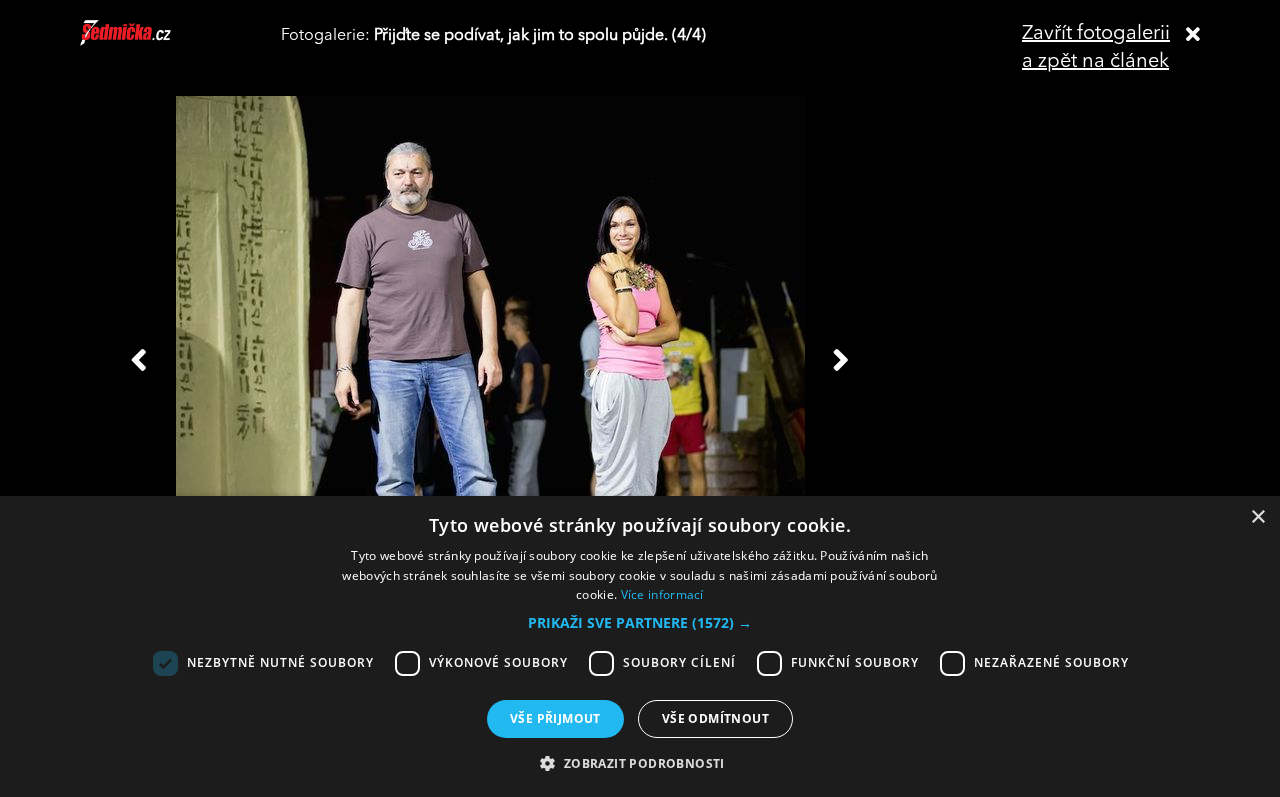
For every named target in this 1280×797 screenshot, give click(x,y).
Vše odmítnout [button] (715, 718)
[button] (640, 623)
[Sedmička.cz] (150, 42)
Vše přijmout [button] (555, 718)
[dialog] (640, 646)
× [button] (1257, 517)
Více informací (662, 594)
